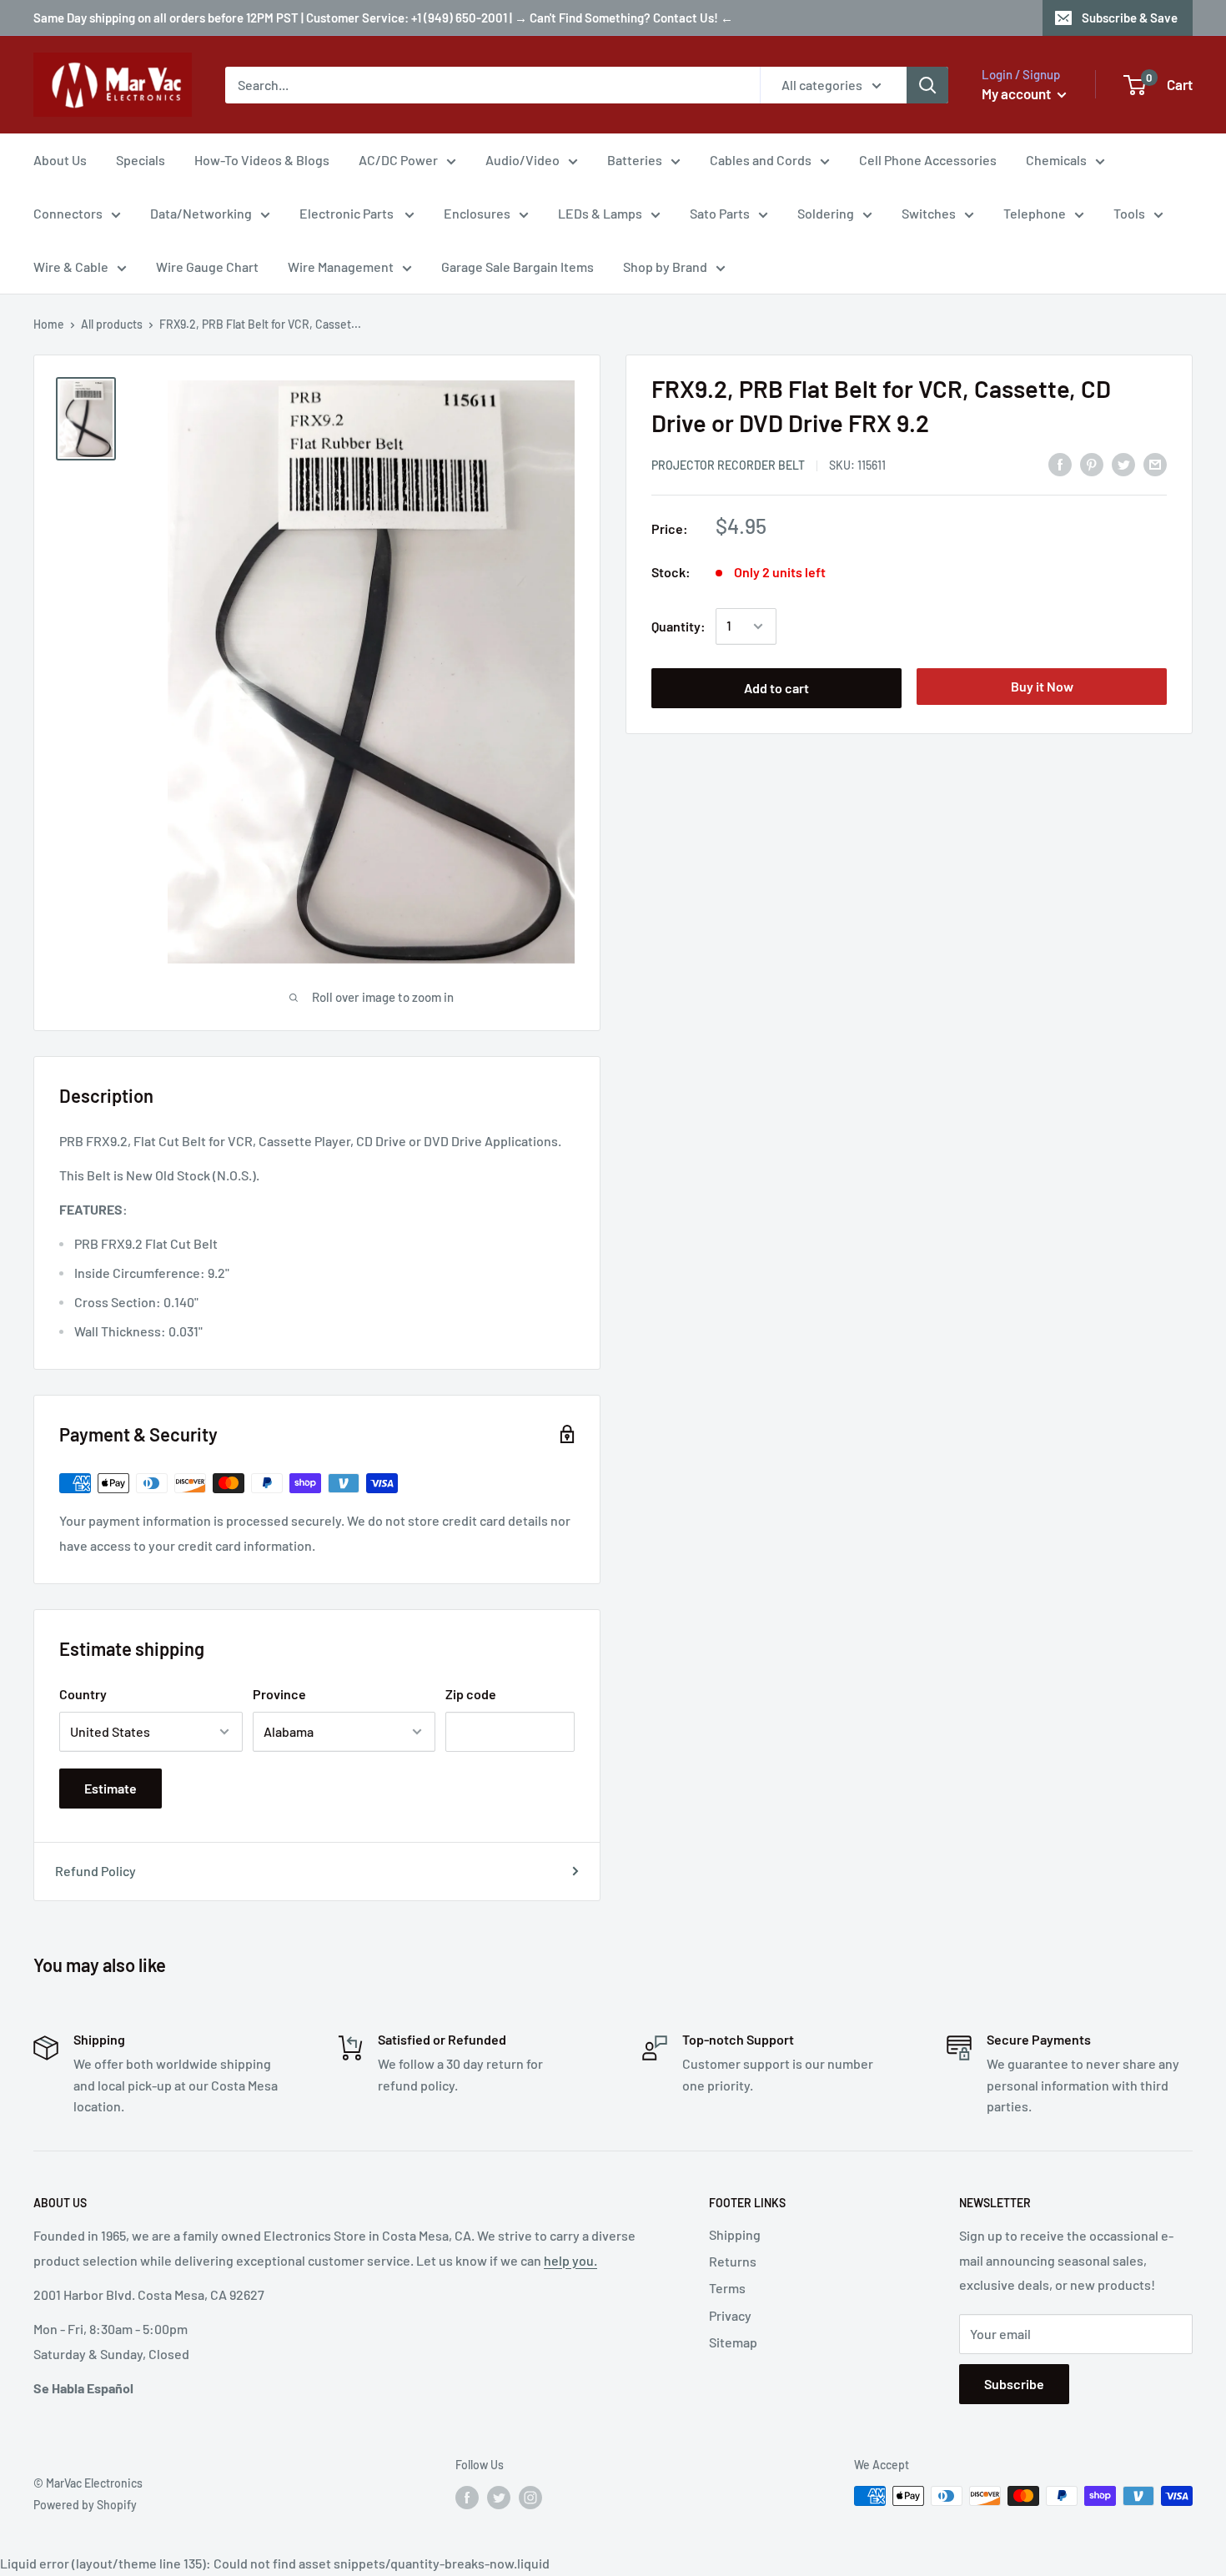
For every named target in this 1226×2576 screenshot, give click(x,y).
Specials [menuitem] (141, 160)
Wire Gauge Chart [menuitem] (207, 267)
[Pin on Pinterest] (1092, 463)
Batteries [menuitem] (635, 160)
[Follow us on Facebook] (467, 2498)
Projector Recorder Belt (728, 465)
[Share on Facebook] (1060, 463)
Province (279, 1694)
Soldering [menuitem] (826, 213)
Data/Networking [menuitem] (201, 213)
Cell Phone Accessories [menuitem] (928, 160)
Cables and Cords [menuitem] (761, 160)
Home (49, 324)
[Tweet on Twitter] (1123, 463)
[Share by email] (1155, 463)
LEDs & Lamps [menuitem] (600, 213)
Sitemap (733, 2342)
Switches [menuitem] (929, 213)
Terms (727, 2288)
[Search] (927, 85)
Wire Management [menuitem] (341, 267)
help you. (570, 2260)
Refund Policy (95, 1871)
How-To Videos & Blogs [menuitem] (262, 160)
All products (112, 324)
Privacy (730, 2315)
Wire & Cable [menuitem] (71, 267)
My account (1017, 93)
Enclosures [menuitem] (477, 213)
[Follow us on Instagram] (530, 2498)
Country (83, 1694)
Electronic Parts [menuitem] (348, 213)
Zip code (471, 1694)
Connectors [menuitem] (68, 213)
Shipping (735, 2234)
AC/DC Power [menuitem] (398, 160)
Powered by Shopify (85, 2505)
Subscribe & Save (1130, 18)
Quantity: (678, 626)
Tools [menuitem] (1129, 213)
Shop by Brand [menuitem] (665, 267)
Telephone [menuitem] (1035, 213)
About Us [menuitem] (60, 160)
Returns (733, 2261)
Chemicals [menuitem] (1056, 160)
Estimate (111, 1788)
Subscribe (1014, 2384)
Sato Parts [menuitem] (720, 213)
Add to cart (776, 688)
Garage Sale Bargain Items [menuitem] (518, 267)
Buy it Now (1042, 686)
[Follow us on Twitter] (499, 2498)
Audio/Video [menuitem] (523, 160)
